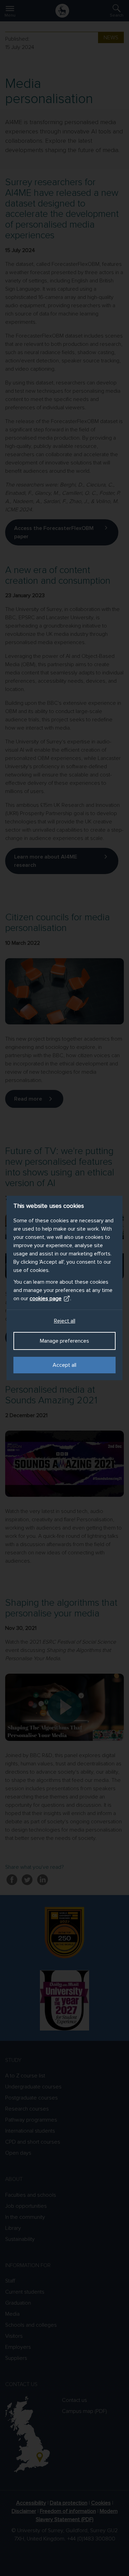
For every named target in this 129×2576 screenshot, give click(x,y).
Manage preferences (64, 1341)
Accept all (64, 1365)
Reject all (65, 1321)
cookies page (46, 1299)
